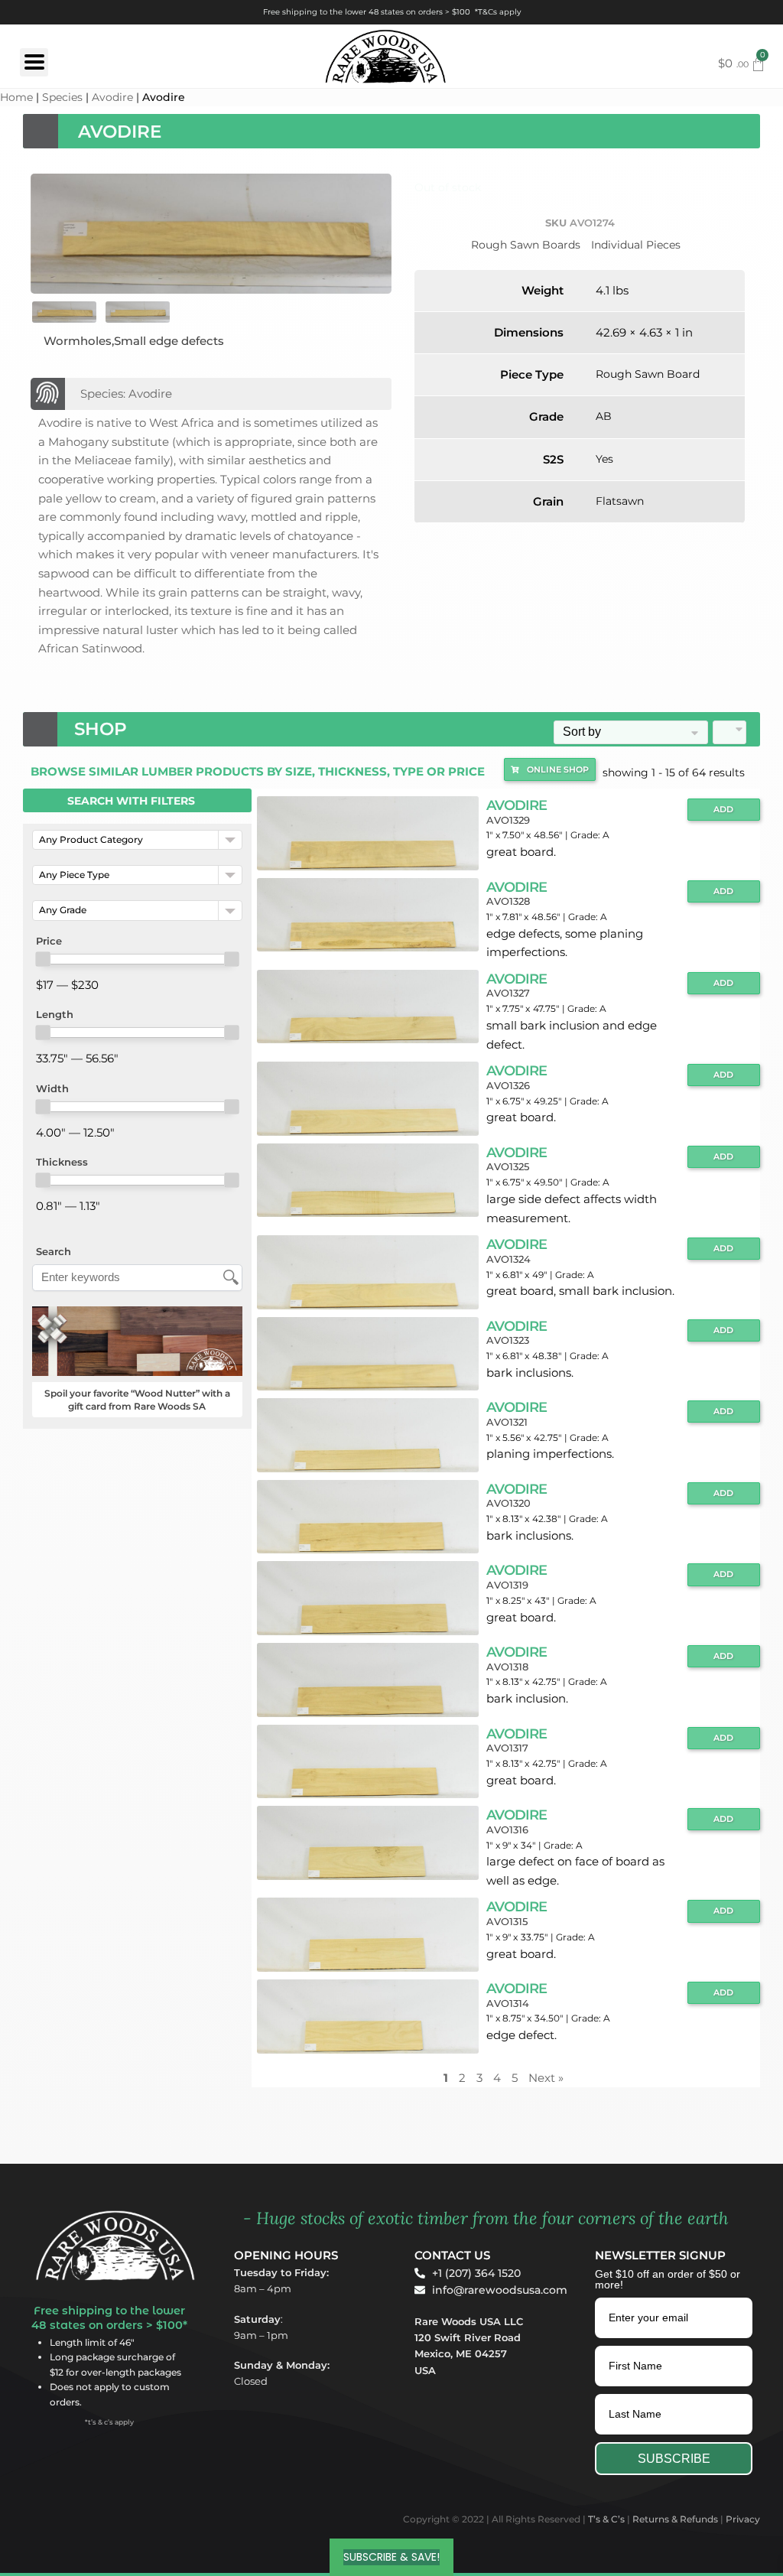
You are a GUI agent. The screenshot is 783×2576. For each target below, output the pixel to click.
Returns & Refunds (675, 2519)
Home (16, 97)
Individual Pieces (636, 245)
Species (62, 97)
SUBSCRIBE (674, 2459)
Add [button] (723, 810)
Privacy (743, 2519)
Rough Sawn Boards (526, 245)
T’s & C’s (606, 2519)
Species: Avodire (126, 394)
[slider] (43, 959)
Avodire (112, 97)
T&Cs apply (499, 12)
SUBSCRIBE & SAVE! (391, 2557)
